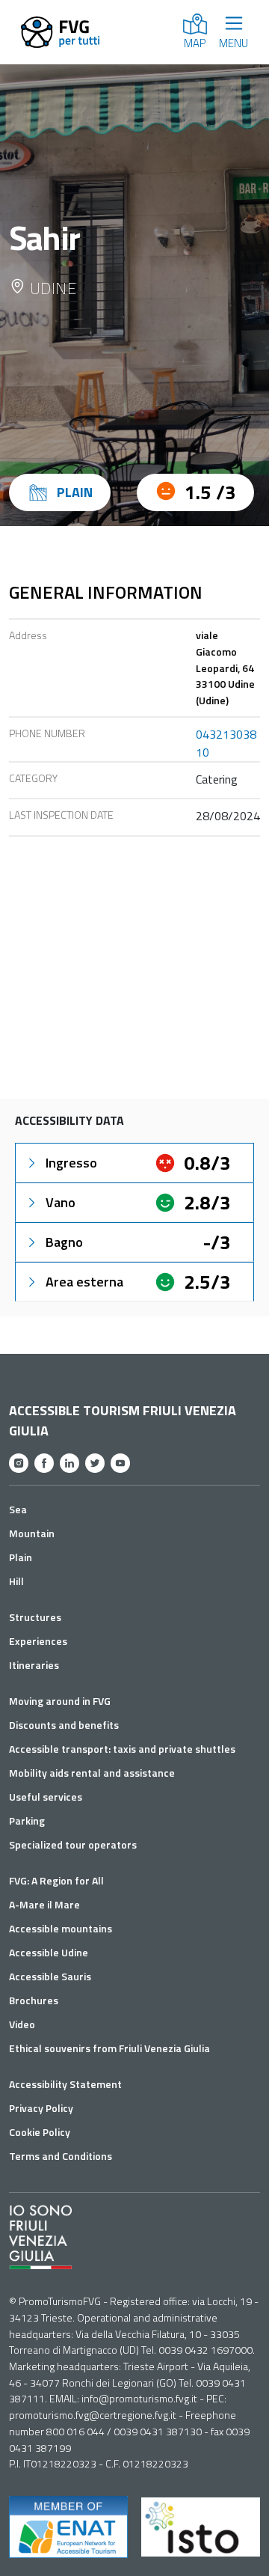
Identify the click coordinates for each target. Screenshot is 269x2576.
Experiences (38, 1641)
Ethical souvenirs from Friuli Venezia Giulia (109, 2048)
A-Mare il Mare (44, 1904)
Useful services (46, 1797)
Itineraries (34, 1665)
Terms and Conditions (61, 2156)
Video (22, 2024)
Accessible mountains (61, 1928)
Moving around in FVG (60, 1701)
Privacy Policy (41, 2108)
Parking (27, 1820)
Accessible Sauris (50, 1976)
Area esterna (84, 1282)
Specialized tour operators (73, 1844)
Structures (35, 1617)
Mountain (32, 1533)
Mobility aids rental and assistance (92, 1773)
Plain (21, 1557)
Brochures (34, 2000)
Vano (61, 1202)
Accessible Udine (49, 1952)
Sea (18, 1509)
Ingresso (71, 1163)
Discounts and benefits (64, 1725)
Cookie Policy (40, 2132)
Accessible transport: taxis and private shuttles (122, 1749)
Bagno (64, 1242)
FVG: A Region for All (56, 1880)
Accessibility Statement (65, 2084)
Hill (16, 1581)
